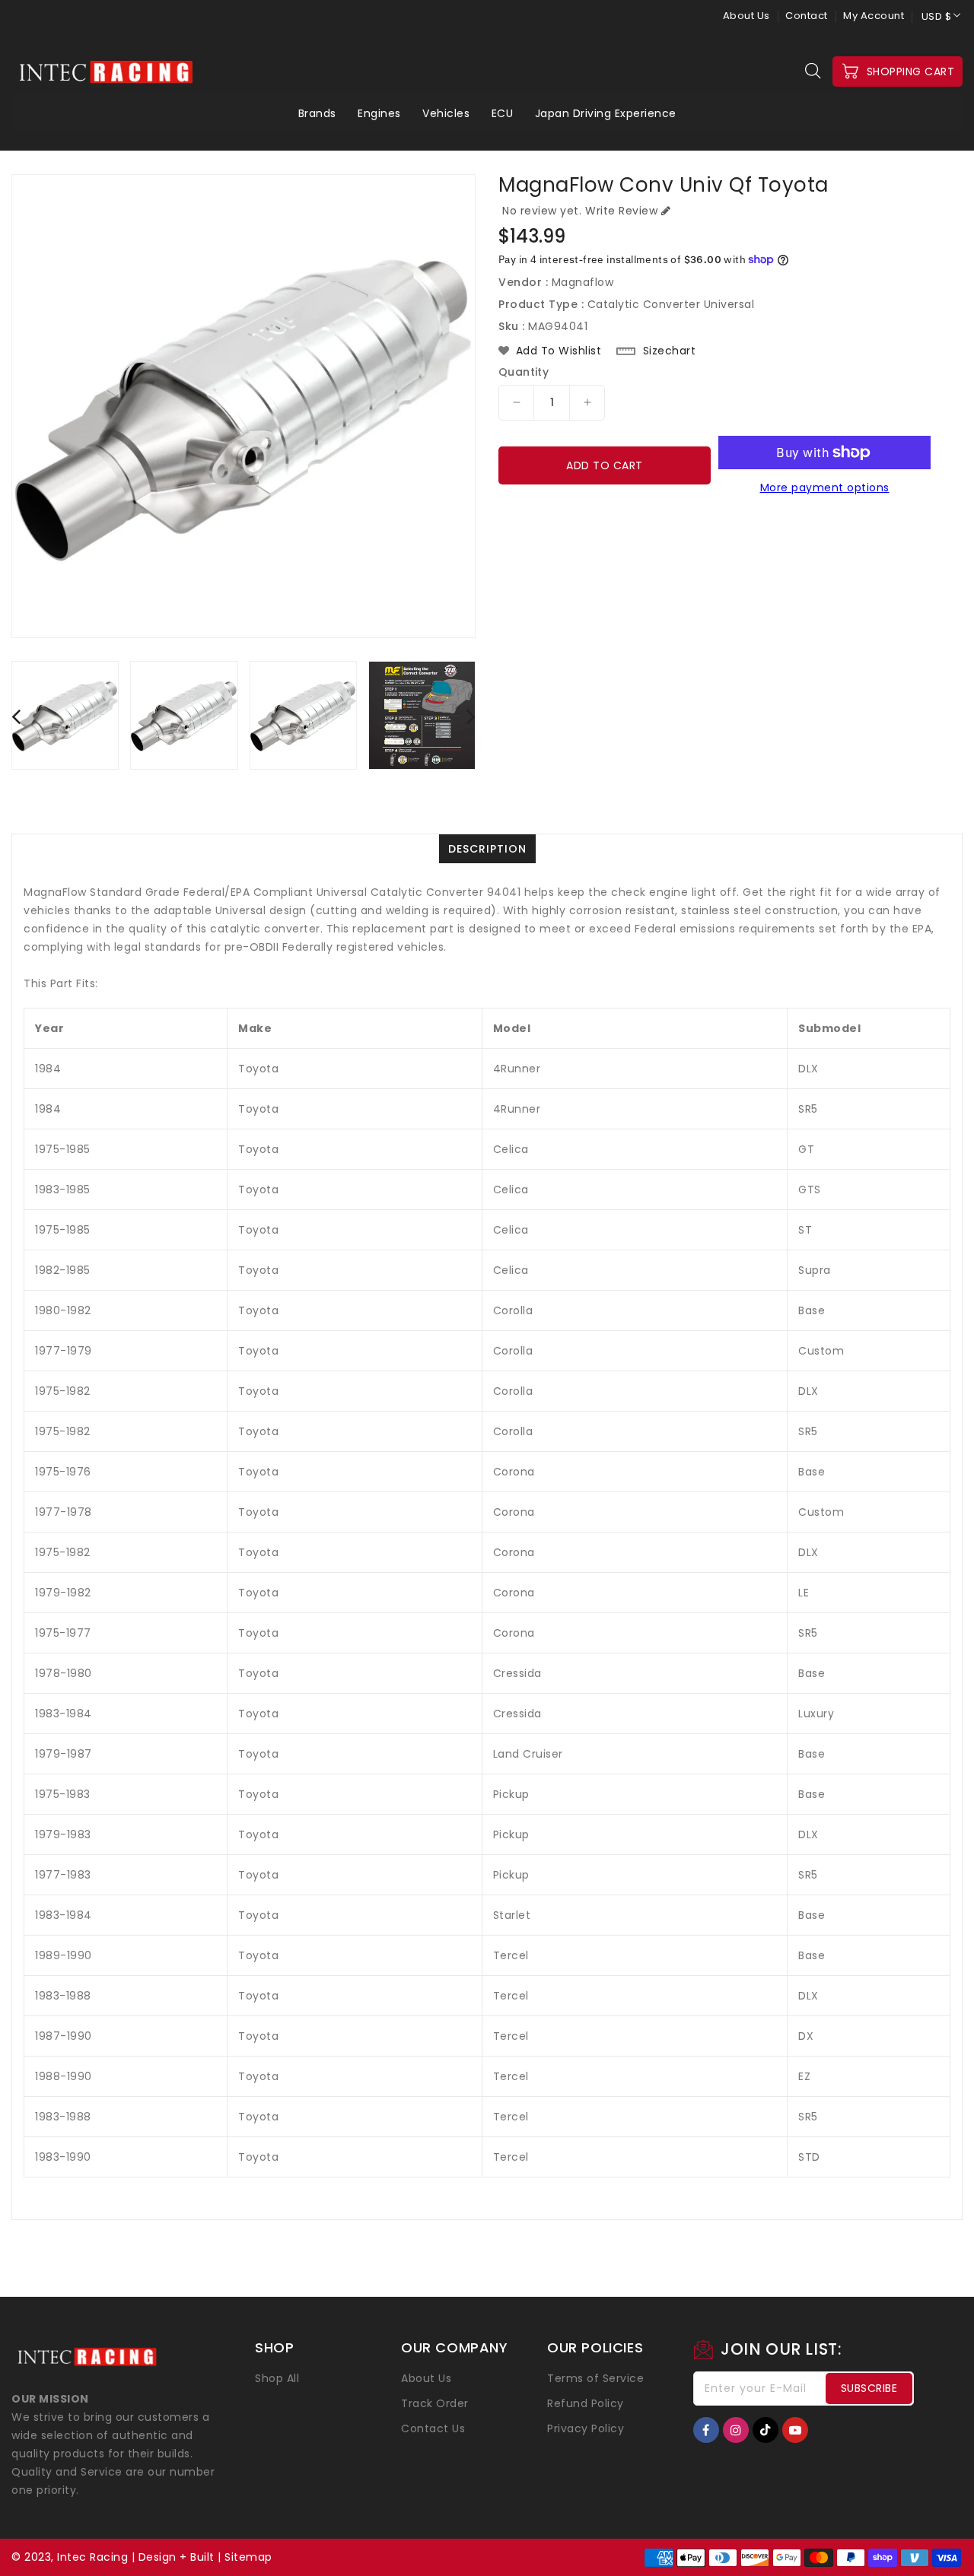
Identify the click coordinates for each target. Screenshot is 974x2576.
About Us (746, 16)
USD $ (937, 16)
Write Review (621, 211)
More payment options (825, 488)
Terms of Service (595, 2378)
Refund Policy (586, 2403)
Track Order (435, 2403)
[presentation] (16, 716)
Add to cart (605, 465)
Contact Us (433, 2428)
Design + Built (177, 2557)
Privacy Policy (586, 2428)
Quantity (524, 372)
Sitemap (248, 2557)
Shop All (277, 2378)
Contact (807, 16)
